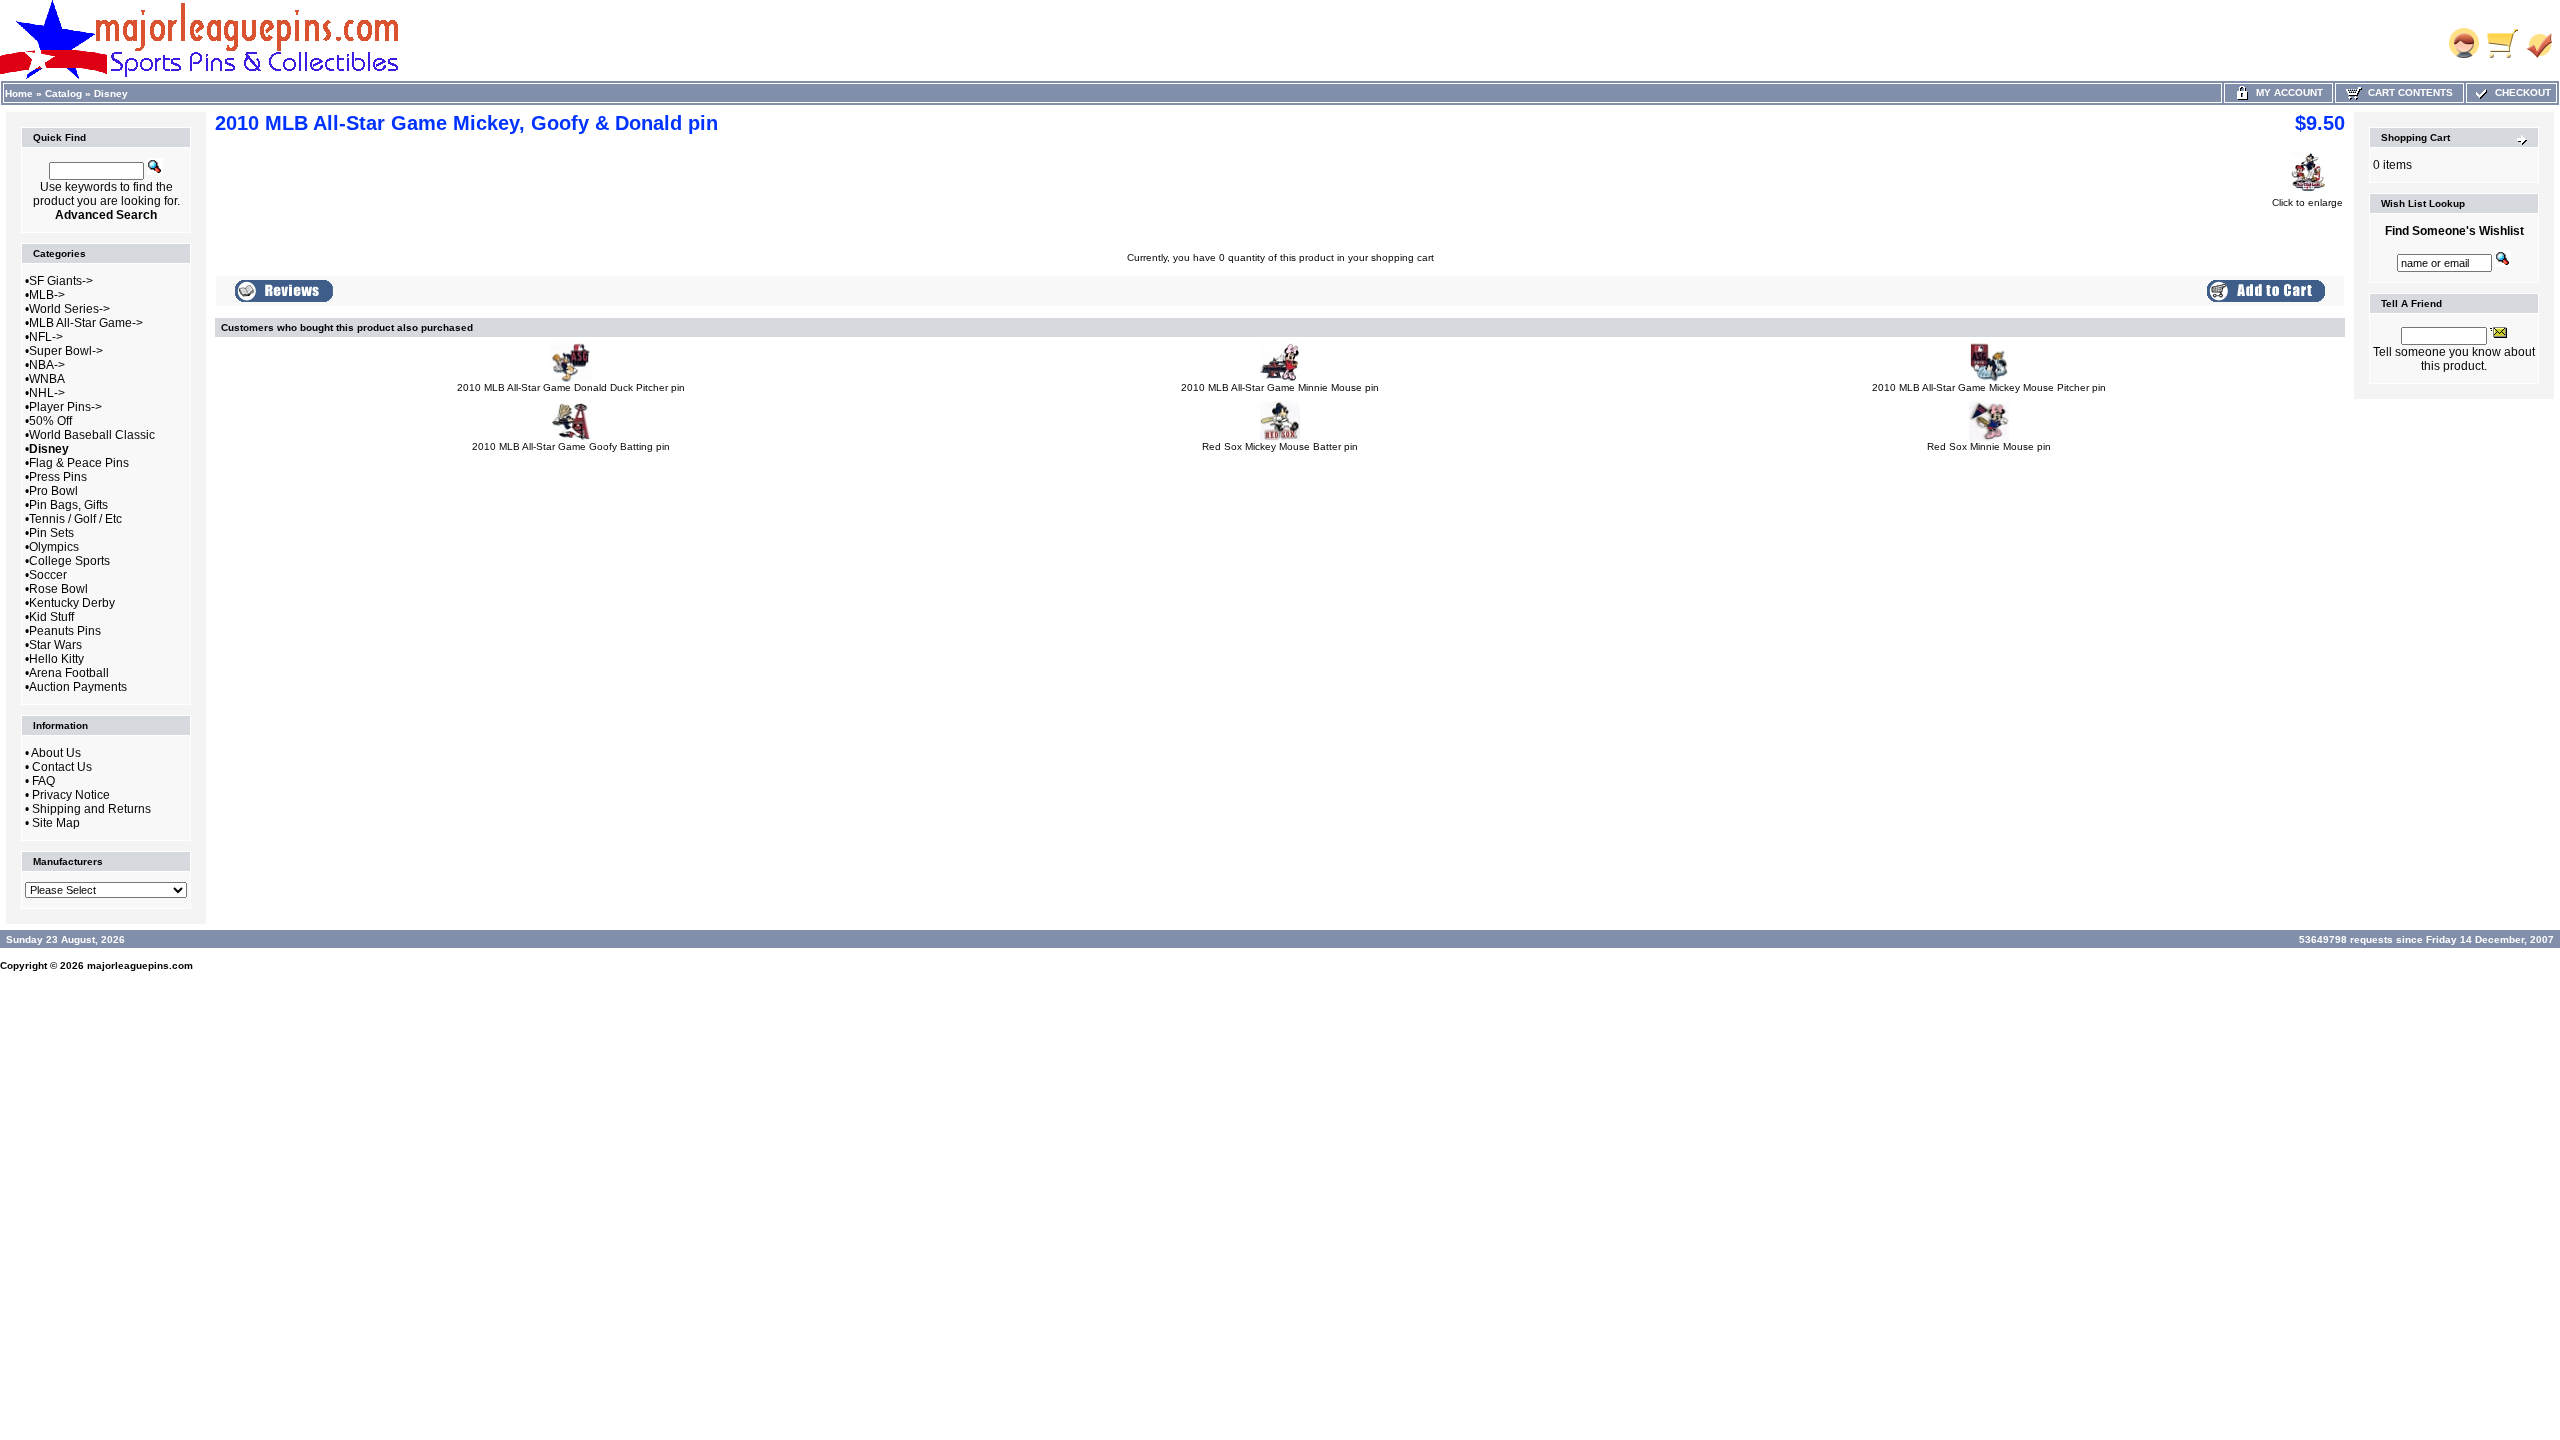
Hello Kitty (56, 659)
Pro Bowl (53, 491)
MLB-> (47, 295)
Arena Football (69, 673)
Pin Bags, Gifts (68, 505)
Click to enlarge (2307, 202)
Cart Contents (2407, 92)
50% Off (50, 421)
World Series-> (69, 309)
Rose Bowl (58, 589)
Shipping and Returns (91, 809)
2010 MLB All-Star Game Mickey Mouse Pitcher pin (1989, 387)
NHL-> (47, 393)
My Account (2286, 92)
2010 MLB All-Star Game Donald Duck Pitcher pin (571, 387)
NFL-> (46, 337)
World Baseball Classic (92, 435)
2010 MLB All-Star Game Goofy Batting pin (571, 446)
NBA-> (47, 365)
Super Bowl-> (66, 351)
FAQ (43, 781)
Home (19, 93)
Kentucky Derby (72, 603)
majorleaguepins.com (140, 965)
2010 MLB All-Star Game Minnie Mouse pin (1280, 387)
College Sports (69, 561)
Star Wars (55, 645)
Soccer (48, 575)
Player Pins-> (65, 407)
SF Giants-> (61, 281)
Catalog (63, 93)
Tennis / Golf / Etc (75, 519)
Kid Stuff (51, 617)
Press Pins (58, 477)
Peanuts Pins (65, 631)
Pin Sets (51, 533)
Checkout (2520, 92)
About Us (56, 753)
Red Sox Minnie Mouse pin (1989, 446)
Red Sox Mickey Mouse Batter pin (1280, 446)
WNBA (47, 379)
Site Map (56, 823)
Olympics (54, 547)
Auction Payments (78, 687)
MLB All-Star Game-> (86, 323)
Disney (111, 93)
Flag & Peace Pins (79, 463)
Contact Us (62, 767)
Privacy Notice (71, 795)
